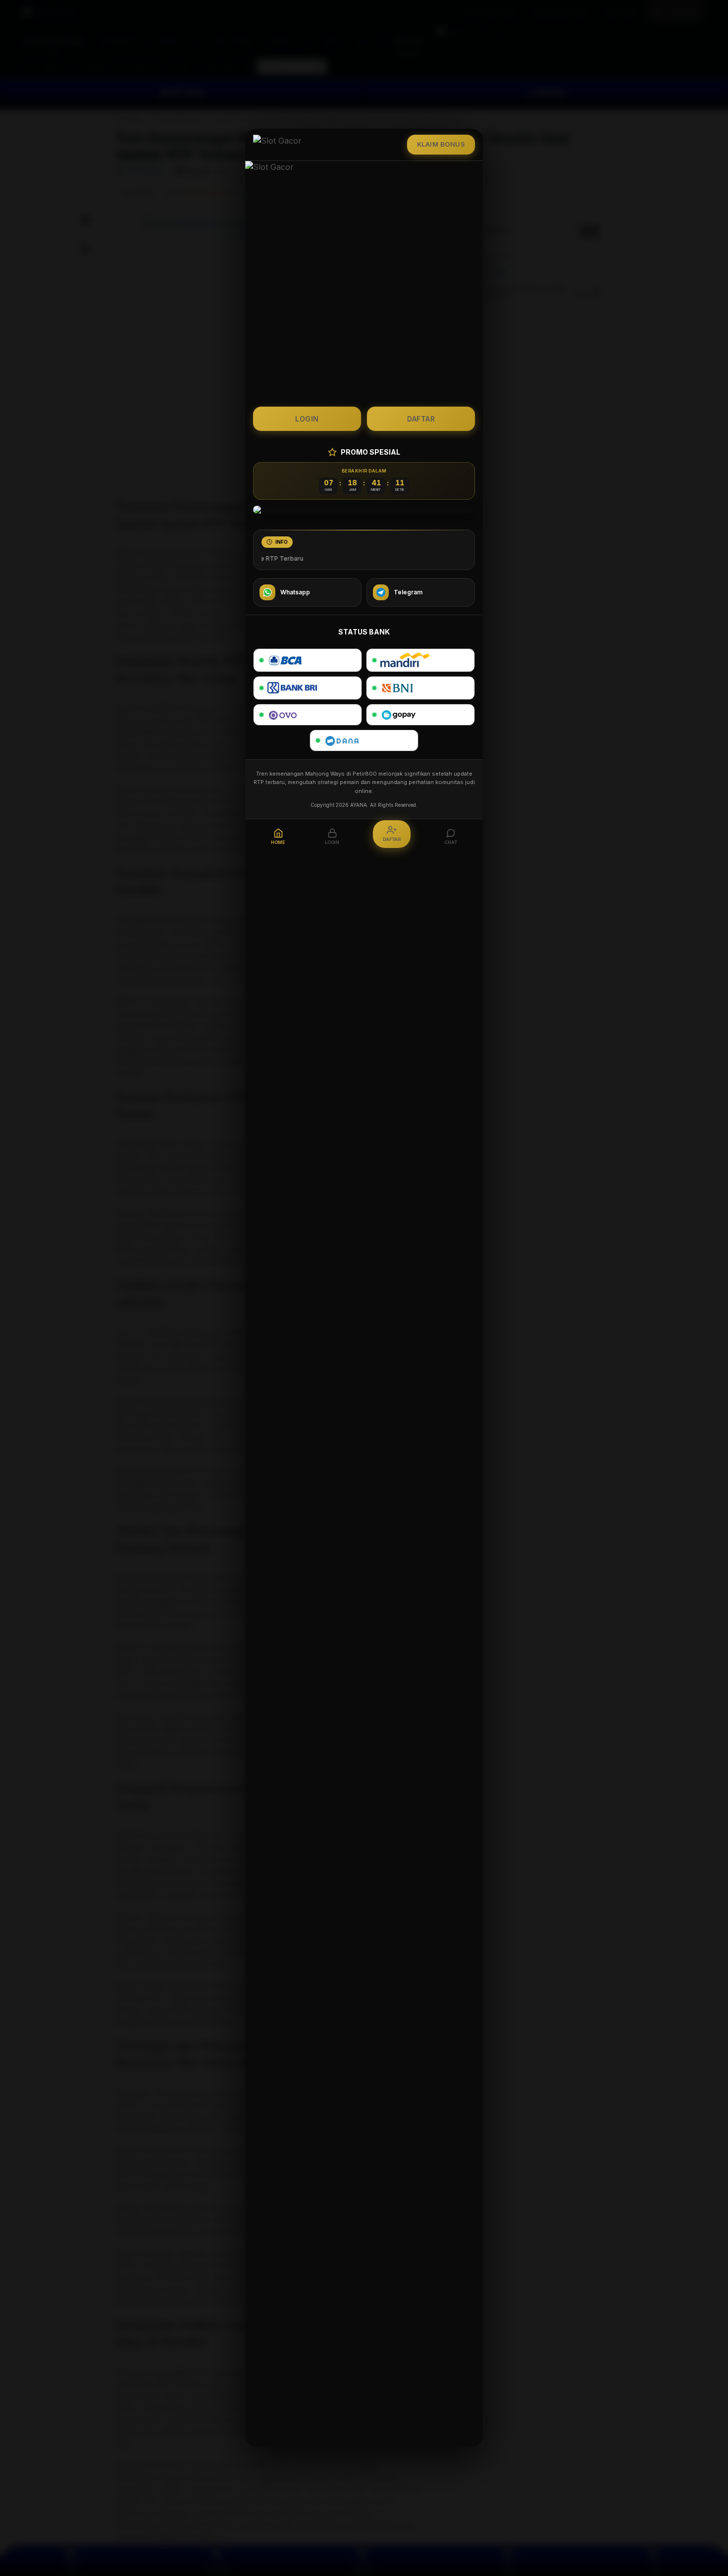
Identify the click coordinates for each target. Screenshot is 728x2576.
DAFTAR (421, 419)
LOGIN (307, 419)
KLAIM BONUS (441, 144)
